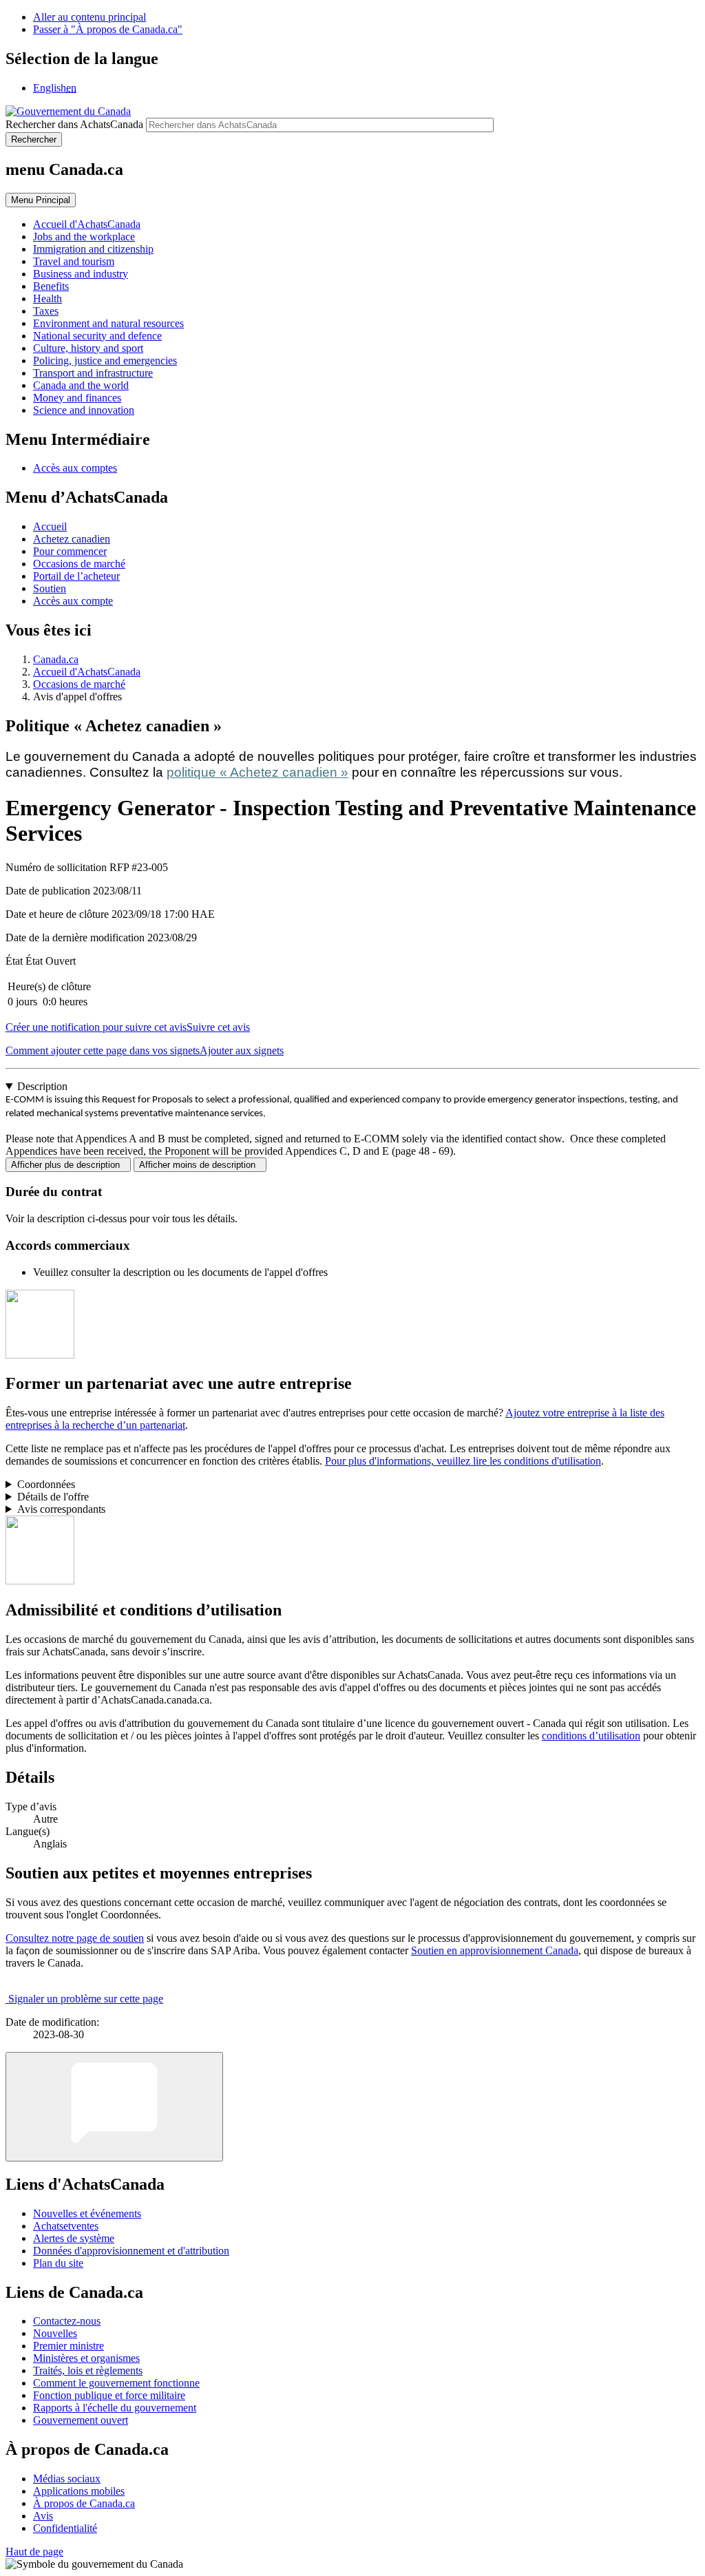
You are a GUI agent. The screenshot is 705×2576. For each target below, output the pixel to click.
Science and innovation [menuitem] (84, 410)
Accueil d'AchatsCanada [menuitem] (87, 224)
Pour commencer (70, 551)
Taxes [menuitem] (46, 311)
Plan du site (58, 2263)
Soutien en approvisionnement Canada (495, 1950)
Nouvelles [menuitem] (55, 2333)
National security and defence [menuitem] (97, 336)
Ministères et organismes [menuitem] (86, 2358)
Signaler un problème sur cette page (86, 1999)
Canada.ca (56, 659)
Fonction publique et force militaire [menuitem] (109, 2395)
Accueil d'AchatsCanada (87, 672)
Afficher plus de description (68, 1165)
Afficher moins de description (200, 1165)
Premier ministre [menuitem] (69, 2346)
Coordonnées (46, 1484)
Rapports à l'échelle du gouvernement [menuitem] (115, 2408)
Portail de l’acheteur (76, 576)
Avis (43, 2516)
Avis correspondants (61, 1509)
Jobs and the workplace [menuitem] (84, 237)
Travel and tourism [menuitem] (74, 261)
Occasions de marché (79, 564)
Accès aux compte (73, 601)
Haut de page (34, 2552)
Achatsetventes (66, 2226)
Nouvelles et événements (87, 2213)
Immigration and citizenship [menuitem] (93, 249)
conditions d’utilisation (591, 1736)
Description (42, 1086)
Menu (41, 200)
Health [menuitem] (48, 299)
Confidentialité (65, 2528)
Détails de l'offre (53, 1497)
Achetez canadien (72, 539)
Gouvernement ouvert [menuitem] (81, 2420)
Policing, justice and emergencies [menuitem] (105, 360)
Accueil (50, 526)
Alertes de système (74, 2238)
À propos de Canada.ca (84, 2503)
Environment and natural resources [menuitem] (108, 323)
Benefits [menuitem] (51, 286)
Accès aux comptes (75, 468)
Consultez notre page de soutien (75, 1938)
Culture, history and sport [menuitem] (88, 348)
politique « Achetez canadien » (257, 772)
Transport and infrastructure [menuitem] (93, 373)
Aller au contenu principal (90, 17)
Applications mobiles (79, 2491)
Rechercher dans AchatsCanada (74, 124)
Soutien (50, 588)
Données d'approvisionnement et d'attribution (131, 2251)
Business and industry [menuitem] (81, 274)
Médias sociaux (67, 2479)
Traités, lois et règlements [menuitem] (88, 2370)
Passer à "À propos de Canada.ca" (108, 29)
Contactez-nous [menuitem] (67, 2321)
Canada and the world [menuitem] (81, 385)
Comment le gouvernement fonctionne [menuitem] (116, 2383)
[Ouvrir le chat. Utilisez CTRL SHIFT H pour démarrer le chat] (114, 2107)
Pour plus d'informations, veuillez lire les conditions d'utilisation (463, 1461)
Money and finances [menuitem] (77, 398)
